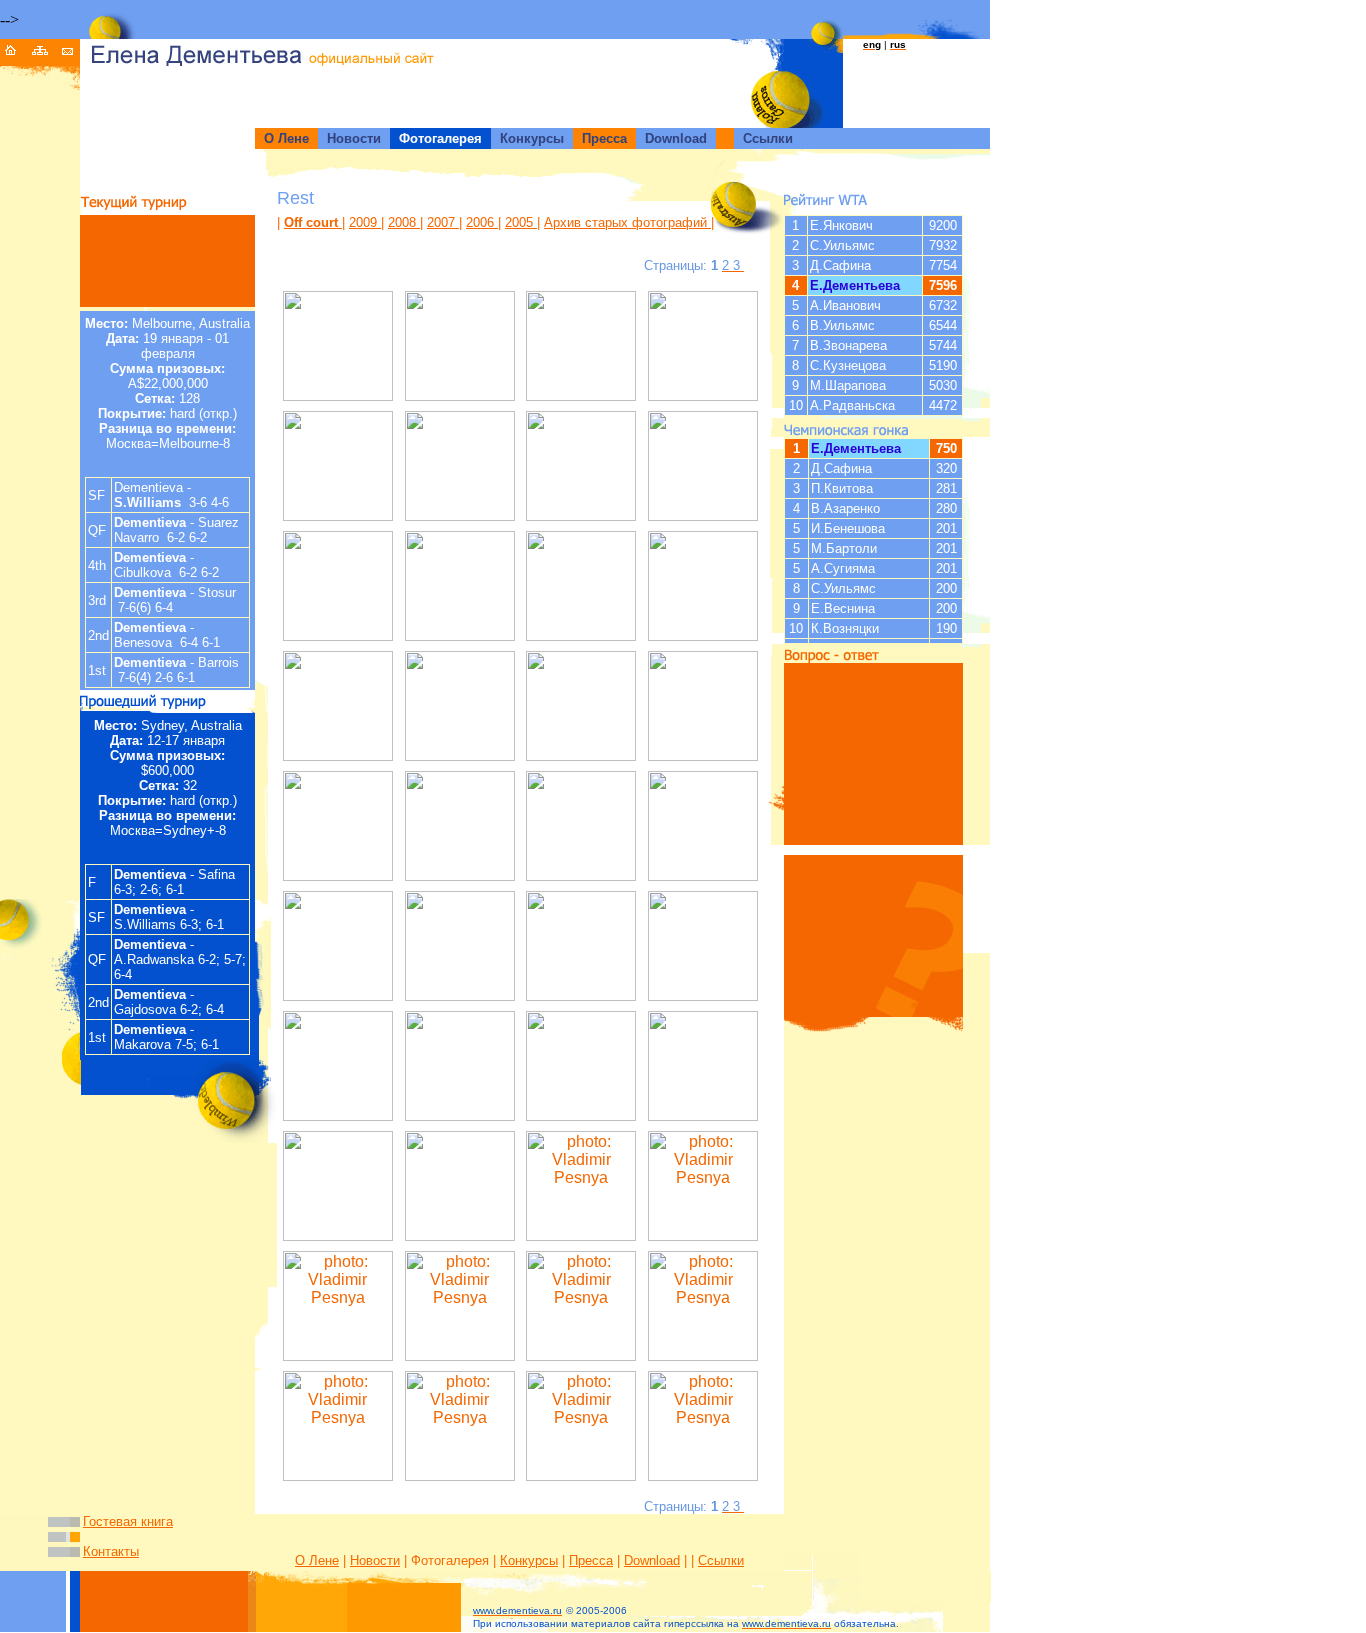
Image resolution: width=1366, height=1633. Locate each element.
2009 (365, 222)
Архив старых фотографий (627, 222)
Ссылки (721, 1560)
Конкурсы (529, 1560)
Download (652, 1560)
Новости (375, 1560)
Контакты (111, 1551)
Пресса (591, 1560)
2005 (521, 222)
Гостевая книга (128, 1521)
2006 (482, 222)
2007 (443, 222)
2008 (404, 222)
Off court (313, 222)
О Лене (317, 1560)
